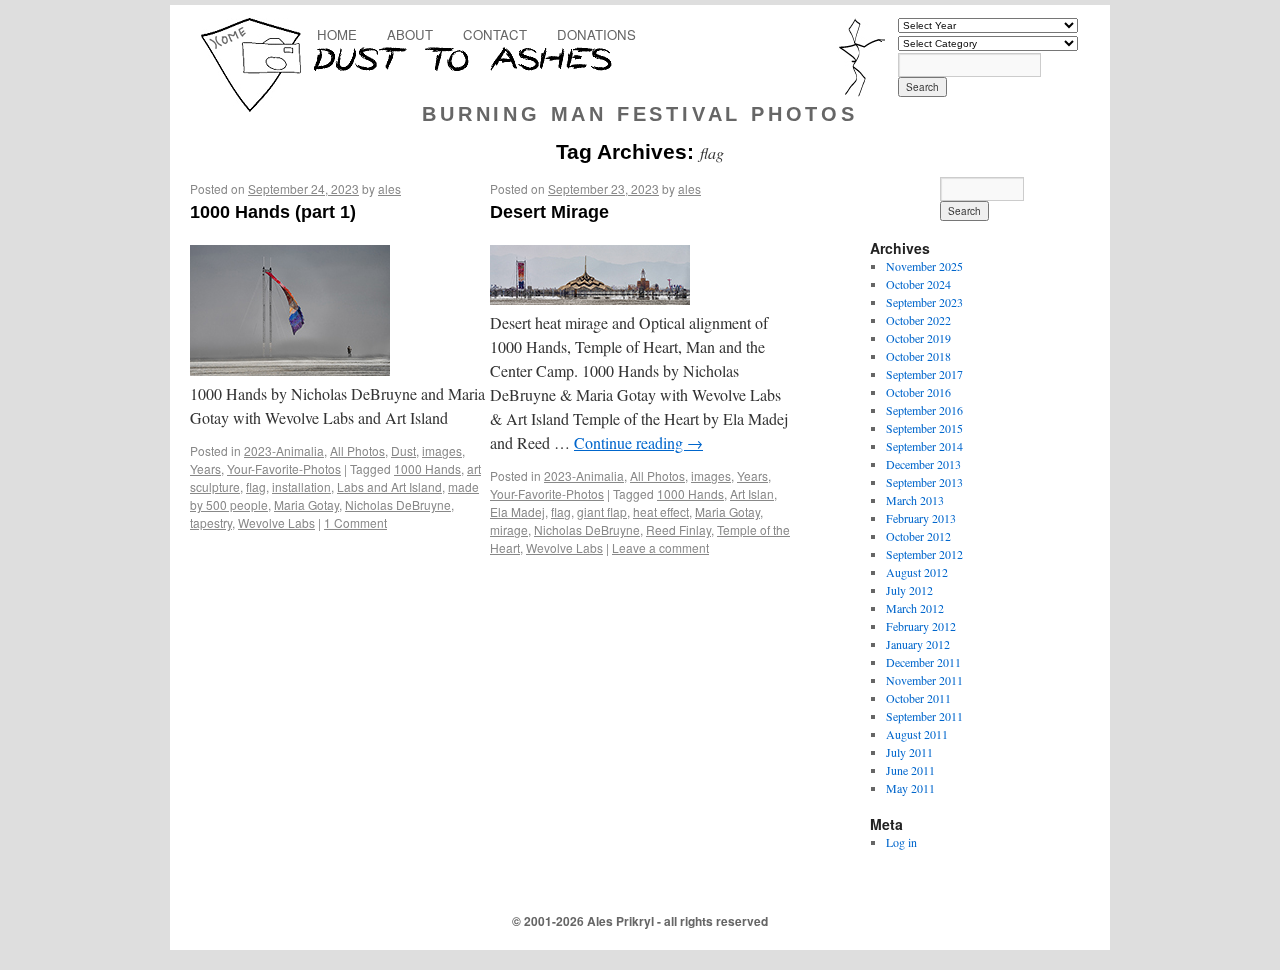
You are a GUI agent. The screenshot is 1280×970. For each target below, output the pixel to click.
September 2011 (924, 716)
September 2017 (924, 374)
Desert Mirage (549, 212)
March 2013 (915, 500)
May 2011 (910, 788)
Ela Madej (517, 511)
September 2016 (924, 410)
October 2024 (918, 284)
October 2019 (918, 338)
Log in (901, 842)
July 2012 (909, 590)
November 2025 (924, 266)
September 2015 (924, 428)
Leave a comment (660, 547)
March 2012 (915, 608)
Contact (495, 34)
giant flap (602, 511)
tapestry (211, 522)
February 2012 (921, 626)
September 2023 (924, 302)
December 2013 (923, 464)
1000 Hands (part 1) (273, 212)
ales (389, 188)
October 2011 (918, 698)
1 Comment (355, 522)
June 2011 (910, 770)
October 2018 (918, 356)
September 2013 (924, 482)
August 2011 (917, 734)
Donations (596, 34)
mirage (509, 529)
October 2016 (918, 392)
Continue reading (638, 442)
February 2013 (921, 518)
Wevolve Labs (276, 522)
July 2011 (909, 752)
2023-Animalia (284, 450)
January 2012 (918, 644)
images (442, 450)
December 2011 (923, 662)
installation (301, 486)
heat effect (661, 511)
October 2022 (918, 320)
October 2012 (918, 536)
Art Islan (752, 493)
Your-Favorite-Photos (284, 468)
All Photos (357, 450)
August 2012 (917, 572)
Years (205, 468)
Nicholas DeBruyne (398, 504)
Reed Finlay (678, 529)
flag (256, 486)
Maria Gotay (306, 504)
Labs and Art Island (389, 486)
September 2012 (924, 554)
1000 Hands (427, 468)
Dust (403, 450)
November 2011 (924, 680)
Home (337, 34)
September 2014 (924, 446)
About (410, 34)
